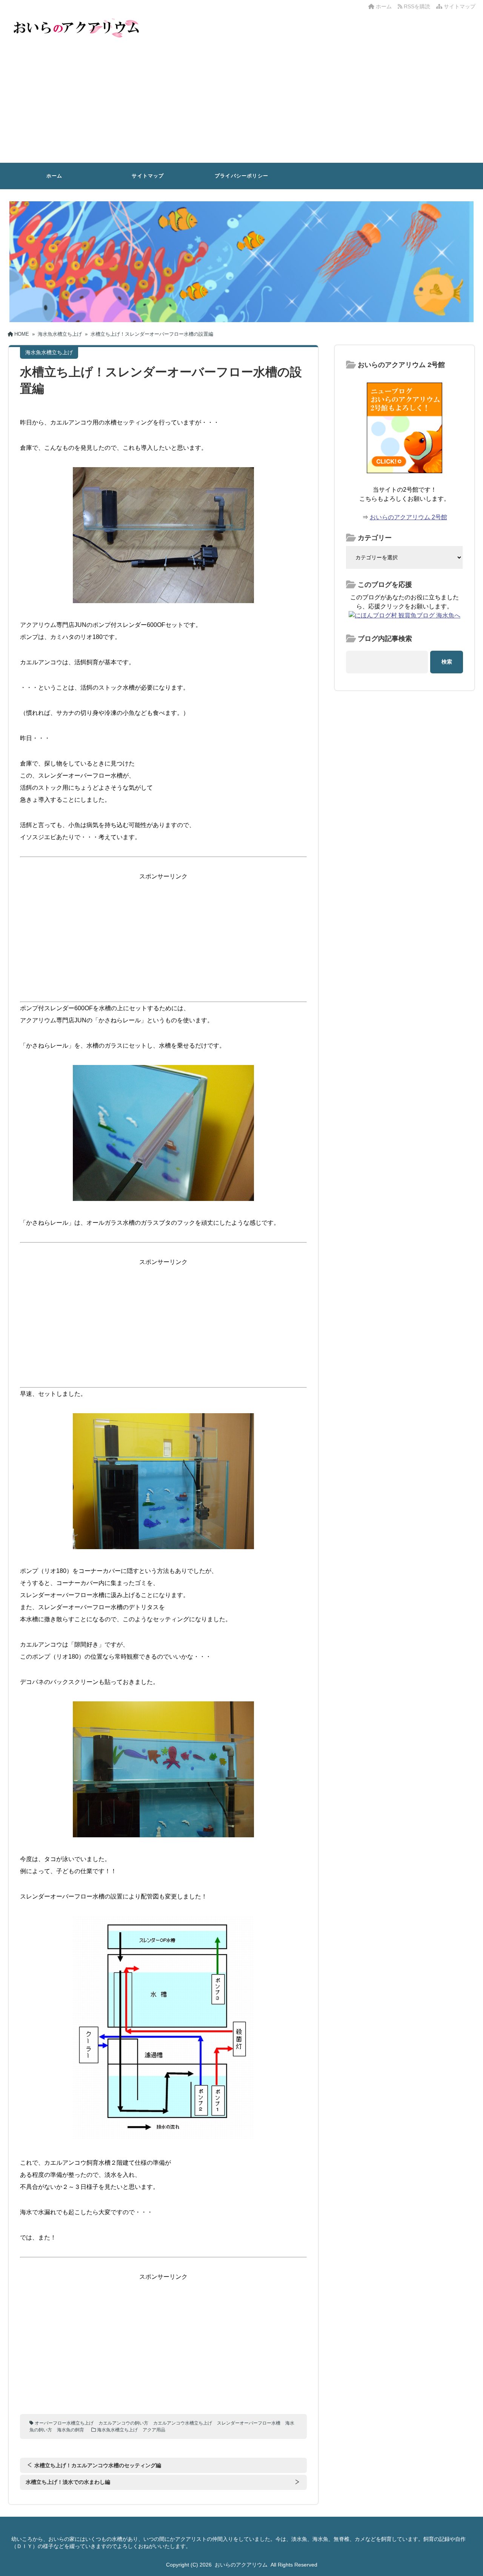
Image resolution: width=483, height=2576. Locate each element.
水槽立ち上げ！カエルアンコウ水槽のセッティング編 (98, 2465)
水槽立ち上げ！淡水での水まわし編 (68, 2482)
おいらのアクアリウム (241, 2565)
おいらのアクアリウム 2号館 (408, 517)
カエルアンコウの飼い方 (123, 2423)
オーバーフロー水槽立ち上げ (64, 2423)
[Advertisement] (241, 106)
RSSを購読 (418, 6)
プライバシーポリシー (241, 176)
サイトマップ (459, 6)
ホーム (383, 6)
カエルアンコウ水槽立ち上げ (183, 2423)
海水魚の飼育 (71, 2430)
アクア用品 (154, 2430)
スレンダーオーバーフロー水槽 (249, 2423)
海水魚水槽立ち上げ (117, 2430)
